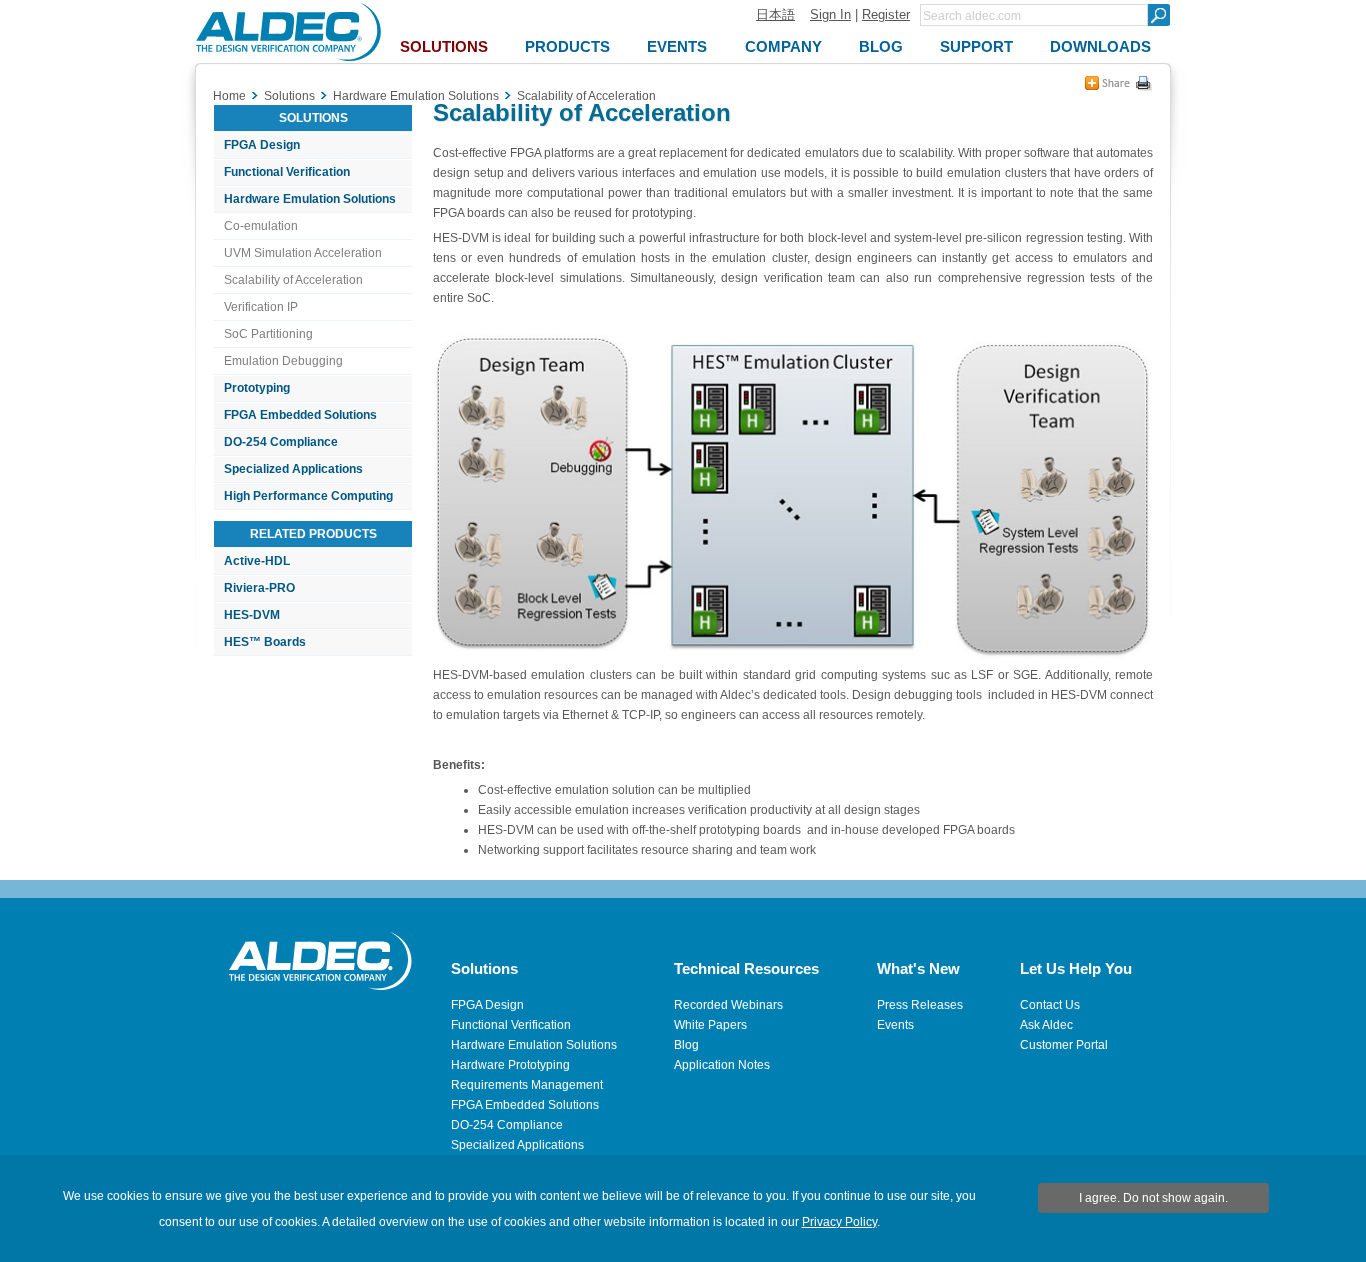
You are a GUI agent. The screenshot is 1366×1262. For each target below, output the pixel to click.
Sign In (830, 14)
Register (886, 14)
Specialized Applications (293, 469)
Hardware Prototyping (510, 1065)
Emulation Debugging (283, 361)
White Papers (710, 1025)
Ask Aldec (1046, 1025)
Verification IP (261, 307)
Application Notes (722, 1065)
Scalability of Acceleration (293, 280)
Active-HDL (257, 561)
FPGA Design (262, 145)
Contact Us (1050, 1005)
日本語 (775, 14)
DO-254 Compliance (281, 442)
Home (229, 96)
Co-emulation (261, 226)
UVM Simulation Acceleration (303, 253)
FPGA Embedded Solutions (300, 415)
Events (895, 1025)
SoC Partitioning (268, 334)
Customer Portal (1064, 1045)
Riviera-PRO (259, 588)
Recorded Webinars (728, 1005)
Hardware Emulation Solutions (310, 199)
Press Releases (920, 1005)
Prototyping (257, 388)
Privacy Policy (839, 1222)
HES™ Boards (265, 642)
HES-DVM (252, 615)
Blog (686, 1045)
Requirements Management (527, 1085)
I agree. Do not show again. (1153, 1198)
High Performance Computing (308, 496)
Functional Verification (287, 172)
